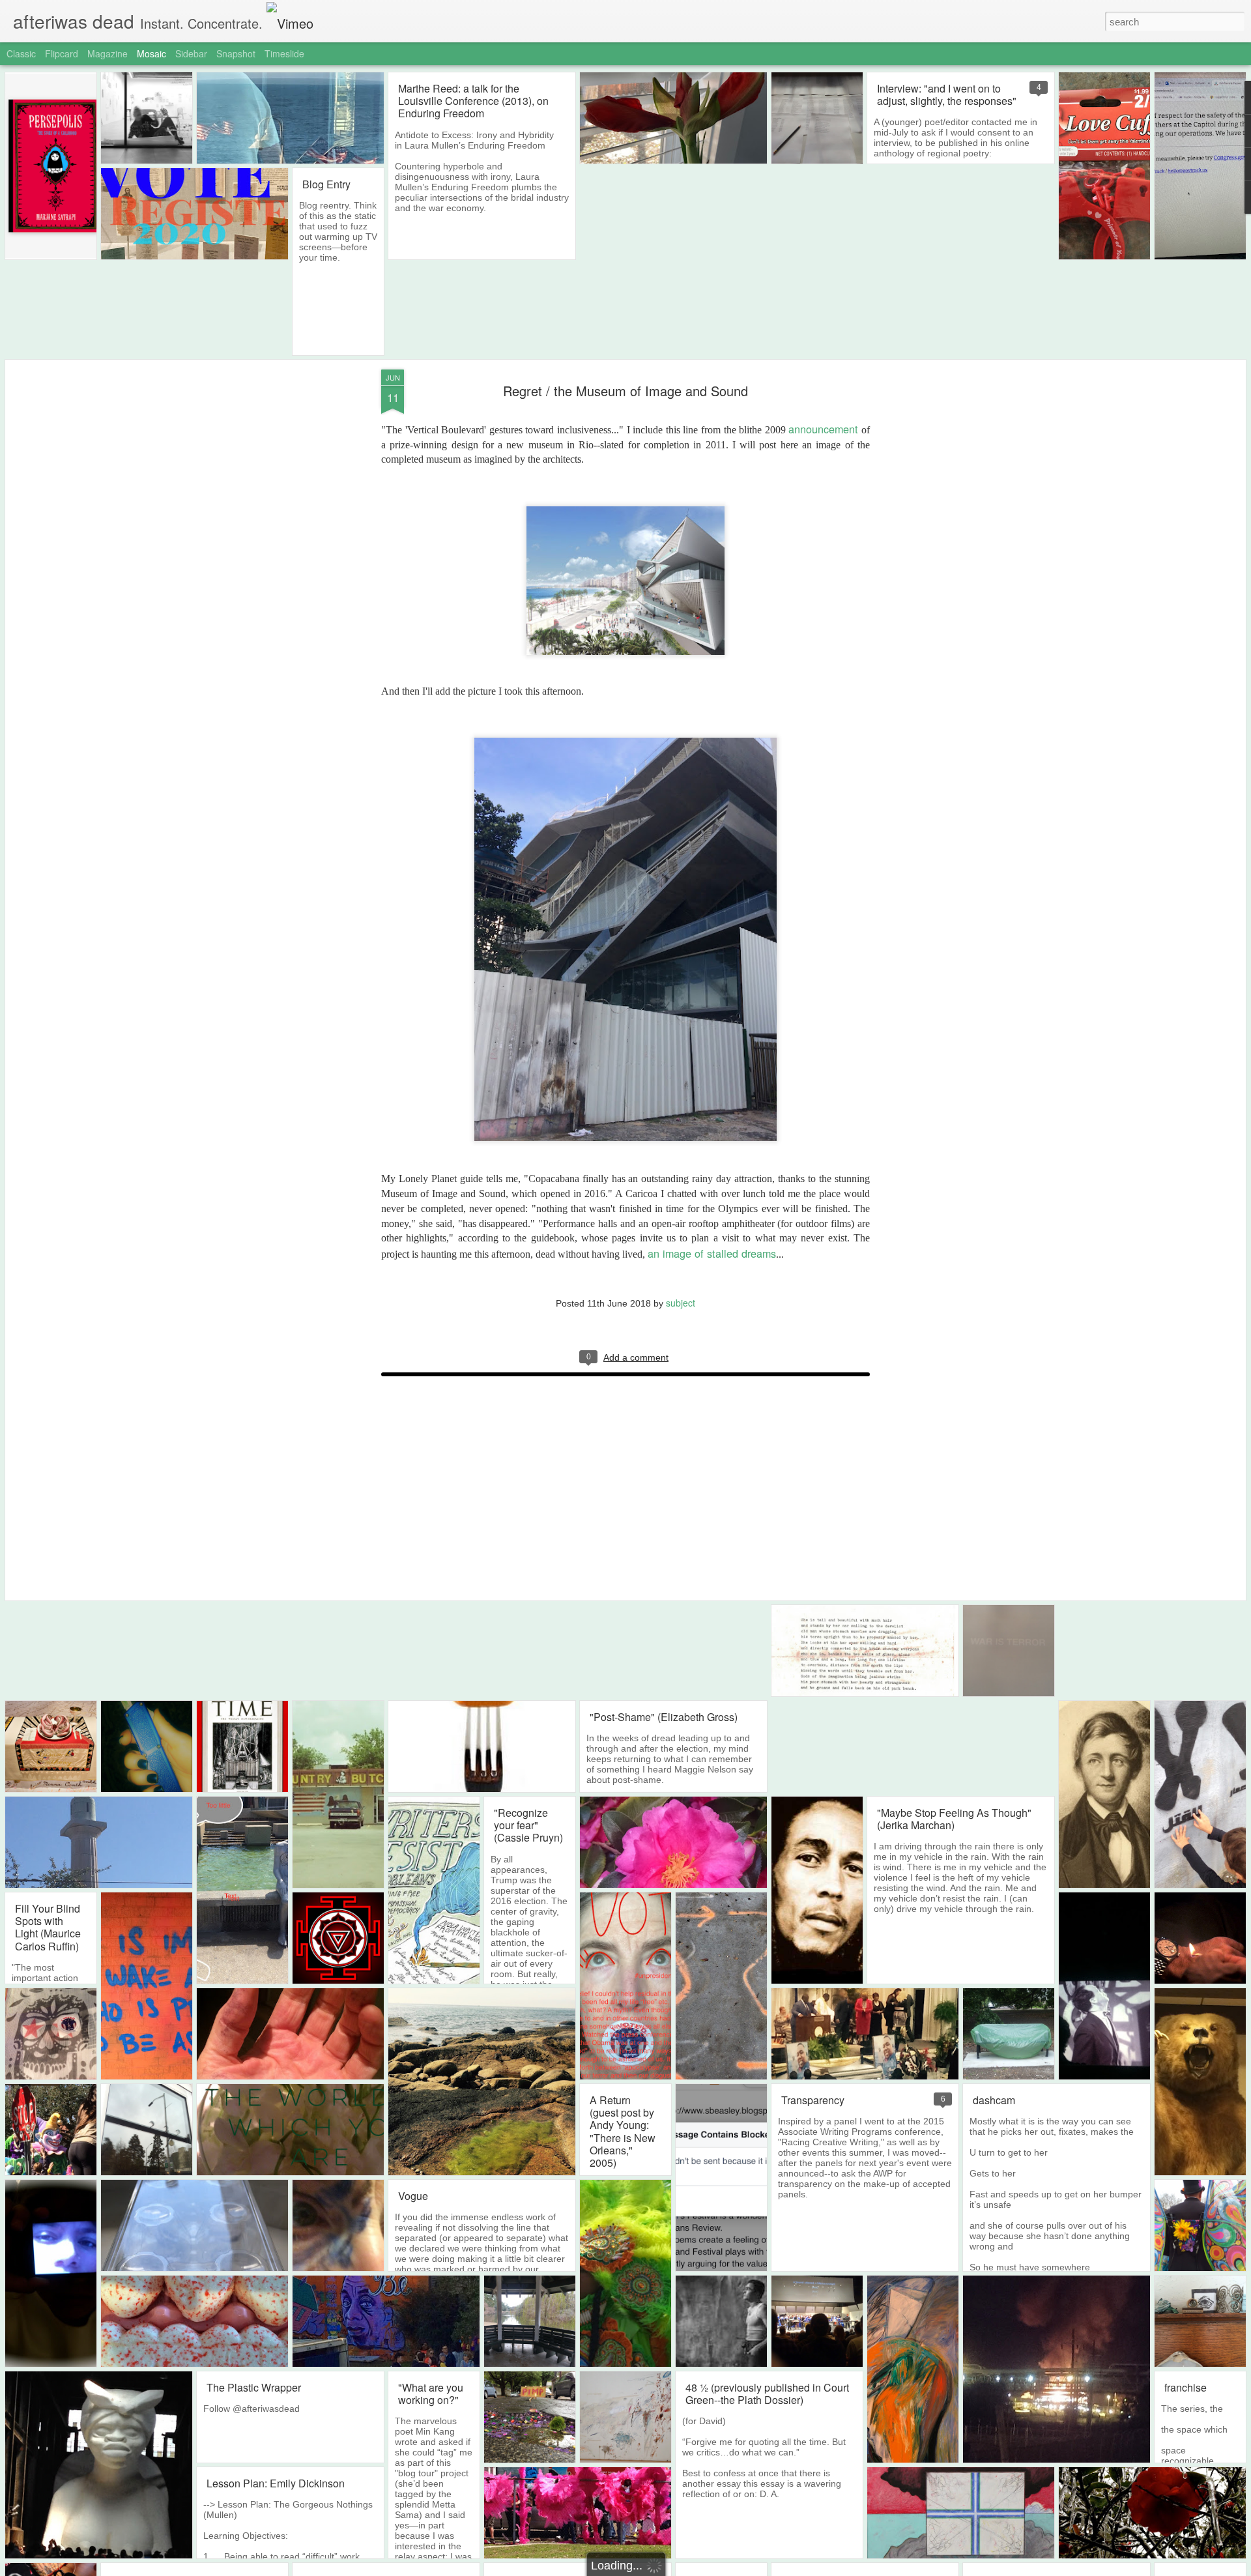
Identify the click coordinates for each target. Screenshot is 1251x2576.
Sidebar (191, 53)
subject (681, 1303)
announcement (823, 429)
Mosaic (151, 53)
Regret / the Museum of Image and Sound (625, 391)
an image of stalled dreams (712, 1253)
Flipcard (62, 53)
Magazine (108, 53)
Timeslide (284, 53)
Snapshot (236, 53)
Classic (21, 53)
